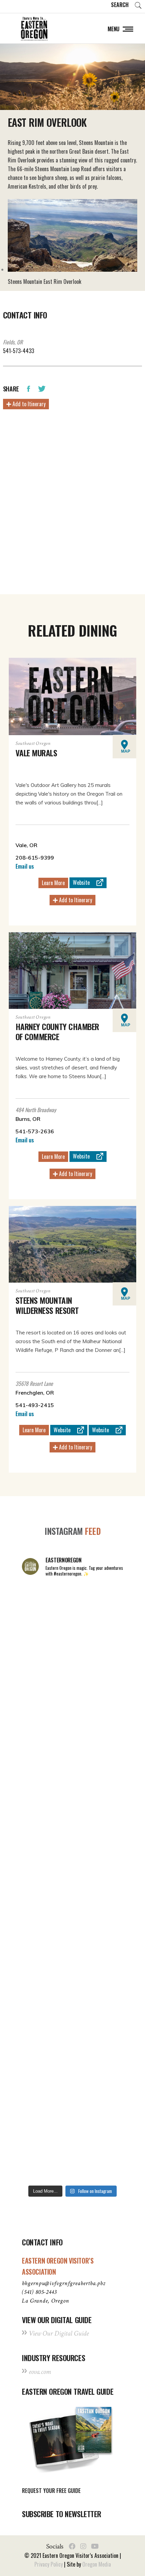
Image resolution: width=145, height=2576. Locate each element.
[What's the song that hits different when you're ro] (72, 2152)
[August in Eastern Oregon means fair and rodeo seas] (72, 1733)
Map (126, 751)
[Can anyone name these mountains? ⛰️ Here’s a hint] (72, 1912)
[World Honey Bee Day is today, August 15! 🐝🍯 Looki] (72, 1613)
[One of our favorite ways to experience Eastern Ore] (72, 1792)
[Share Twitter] (42, 388)
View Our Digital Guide (59, 2333)
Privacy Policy (49, 2564)
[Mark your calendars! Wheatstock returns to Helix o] (72, 1673)
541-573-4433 (19, 351)
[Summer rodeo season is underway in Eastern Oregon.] (72, 1972)
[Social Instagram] (83, 2546)
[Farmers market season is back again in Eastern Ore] (72, 2092)
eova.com (40, 2372)
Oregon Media (97, 2564)
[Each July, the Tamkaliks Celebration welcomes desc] (72, 1852)
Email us (25, 866)
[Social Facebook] (72, 2546)
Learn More (53, 883)
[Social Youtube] (95, 2546)
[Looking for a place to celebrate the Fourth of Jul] (72, 2032)
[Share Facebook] (28, 388)
